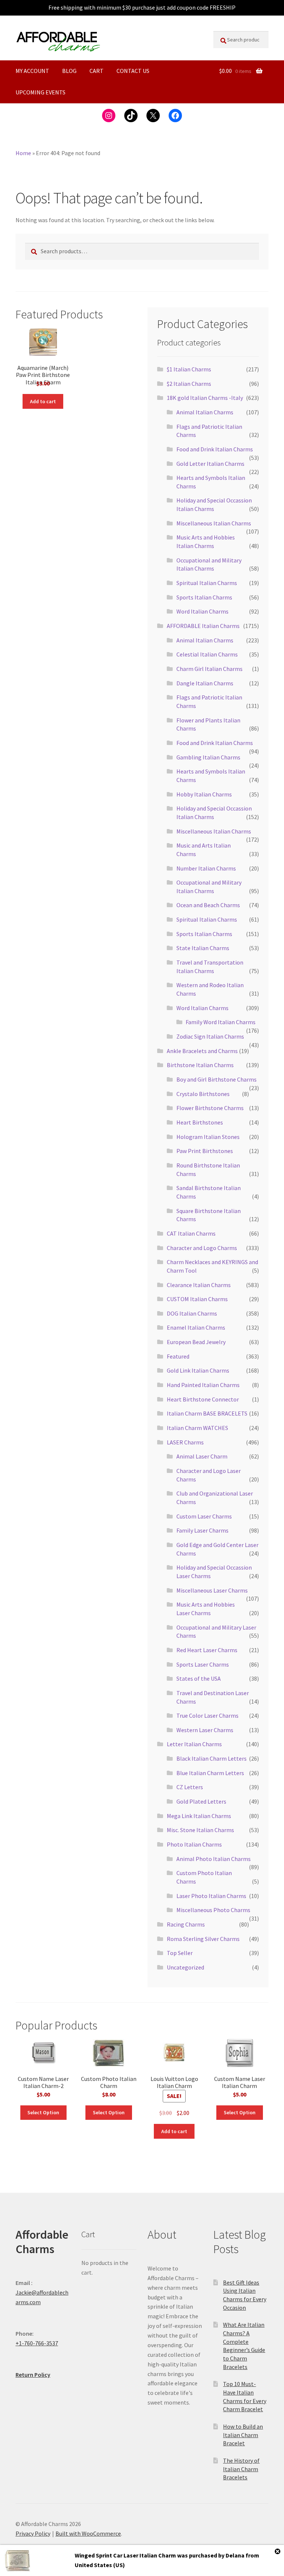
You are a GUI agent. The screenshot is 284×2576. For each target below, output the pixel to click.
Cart (97, 71)
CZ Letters (190, 1787)
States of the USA (199, 1678)
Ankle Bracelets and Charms (202, 1051)
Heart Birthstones (200, 1122)
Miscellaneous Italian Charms (214, 523)
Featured (178, 1356)
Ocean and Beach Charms (208, 905)
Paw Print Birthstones (205, 1151)
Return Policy (33, 2375)
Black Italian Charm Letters (212, 1758)
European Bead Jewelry (196, 1342)
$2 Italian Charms (189, 384)
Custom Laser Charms (204, 1516)
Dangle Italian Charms (205, 683)
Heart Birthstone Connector (203, 1399)
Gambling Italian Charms (208, 757)
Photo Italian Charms (194, 1844)
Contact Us (133, 71)
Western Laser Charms (205, 1730)
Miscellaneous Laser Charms (212, 1590)
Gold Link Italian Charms (198, 1370)
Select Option (43, 2112)
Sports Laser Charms (203, 1664)
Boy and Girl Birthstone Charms (217, 1079)
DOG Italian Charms (192, 1313)
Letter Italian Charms (194, 1744)
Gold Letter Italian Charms (210, 464)
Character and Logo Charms (202, 1248)
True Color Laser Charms (207, 1715)
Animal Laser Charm (202, 1456)
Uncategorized (185, 1967)
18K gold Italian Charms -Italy (205, 398)
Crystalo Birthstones (203, 1094)
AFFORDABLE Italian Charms (203, 626)
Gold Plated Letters (201, 1801)
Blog (69, 71)
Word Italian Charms (202, 611)
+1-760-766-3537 (37, 2343)
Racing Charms (186, 1924)
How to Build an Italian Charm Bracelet (243, 2435)
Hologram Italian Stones (208, 1137)
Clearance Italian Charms (199, 1285)
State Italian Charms (203, 948)
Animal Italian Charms (205, 412)
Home (23, 153)
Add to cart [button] (43, 401)
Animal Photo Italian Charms (214, 1859)
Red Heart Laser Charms (207, 1650)
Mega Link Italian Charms (199, 1816)
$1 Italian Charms (189, 369)
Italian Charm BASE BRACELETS (207, 1413)
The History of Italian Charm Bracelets (241, 2469)
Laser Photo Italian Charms (211, 1896)
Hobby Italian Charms (204, 794)
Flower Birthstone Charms (210, 1108)
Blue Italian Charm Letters (210, 1773)
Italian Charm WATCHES (197, 1428)
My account (32, 71)
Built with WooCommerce (88, 2533)
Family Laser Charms (202, 1530)
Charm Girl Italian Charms (209, 669)
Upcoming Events (40, 92)
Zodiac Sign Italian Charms (210, 1036)
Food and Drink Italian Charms (215, 449)
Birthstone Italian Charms (200, 1065)
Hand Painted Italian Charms (203, 1385)
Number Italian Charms (206, 868)
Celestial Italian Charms (207, 654)
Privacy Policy (33, 2533)
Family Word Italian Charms (221, 1022)
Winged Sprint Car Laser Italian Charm (125, 2555)
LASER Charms (185, 1442)
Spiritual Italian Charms (207, 583)
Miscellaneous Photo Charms (213, 1910)
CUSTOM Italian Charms (197, 1299)
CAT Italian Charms (191, 1233)
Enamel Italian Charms (196, 1327)
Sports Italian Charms (204, 597)
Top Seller (180, 1953)
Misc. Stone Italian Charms (200, 1830)
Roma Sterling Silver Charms (203, 1939)
